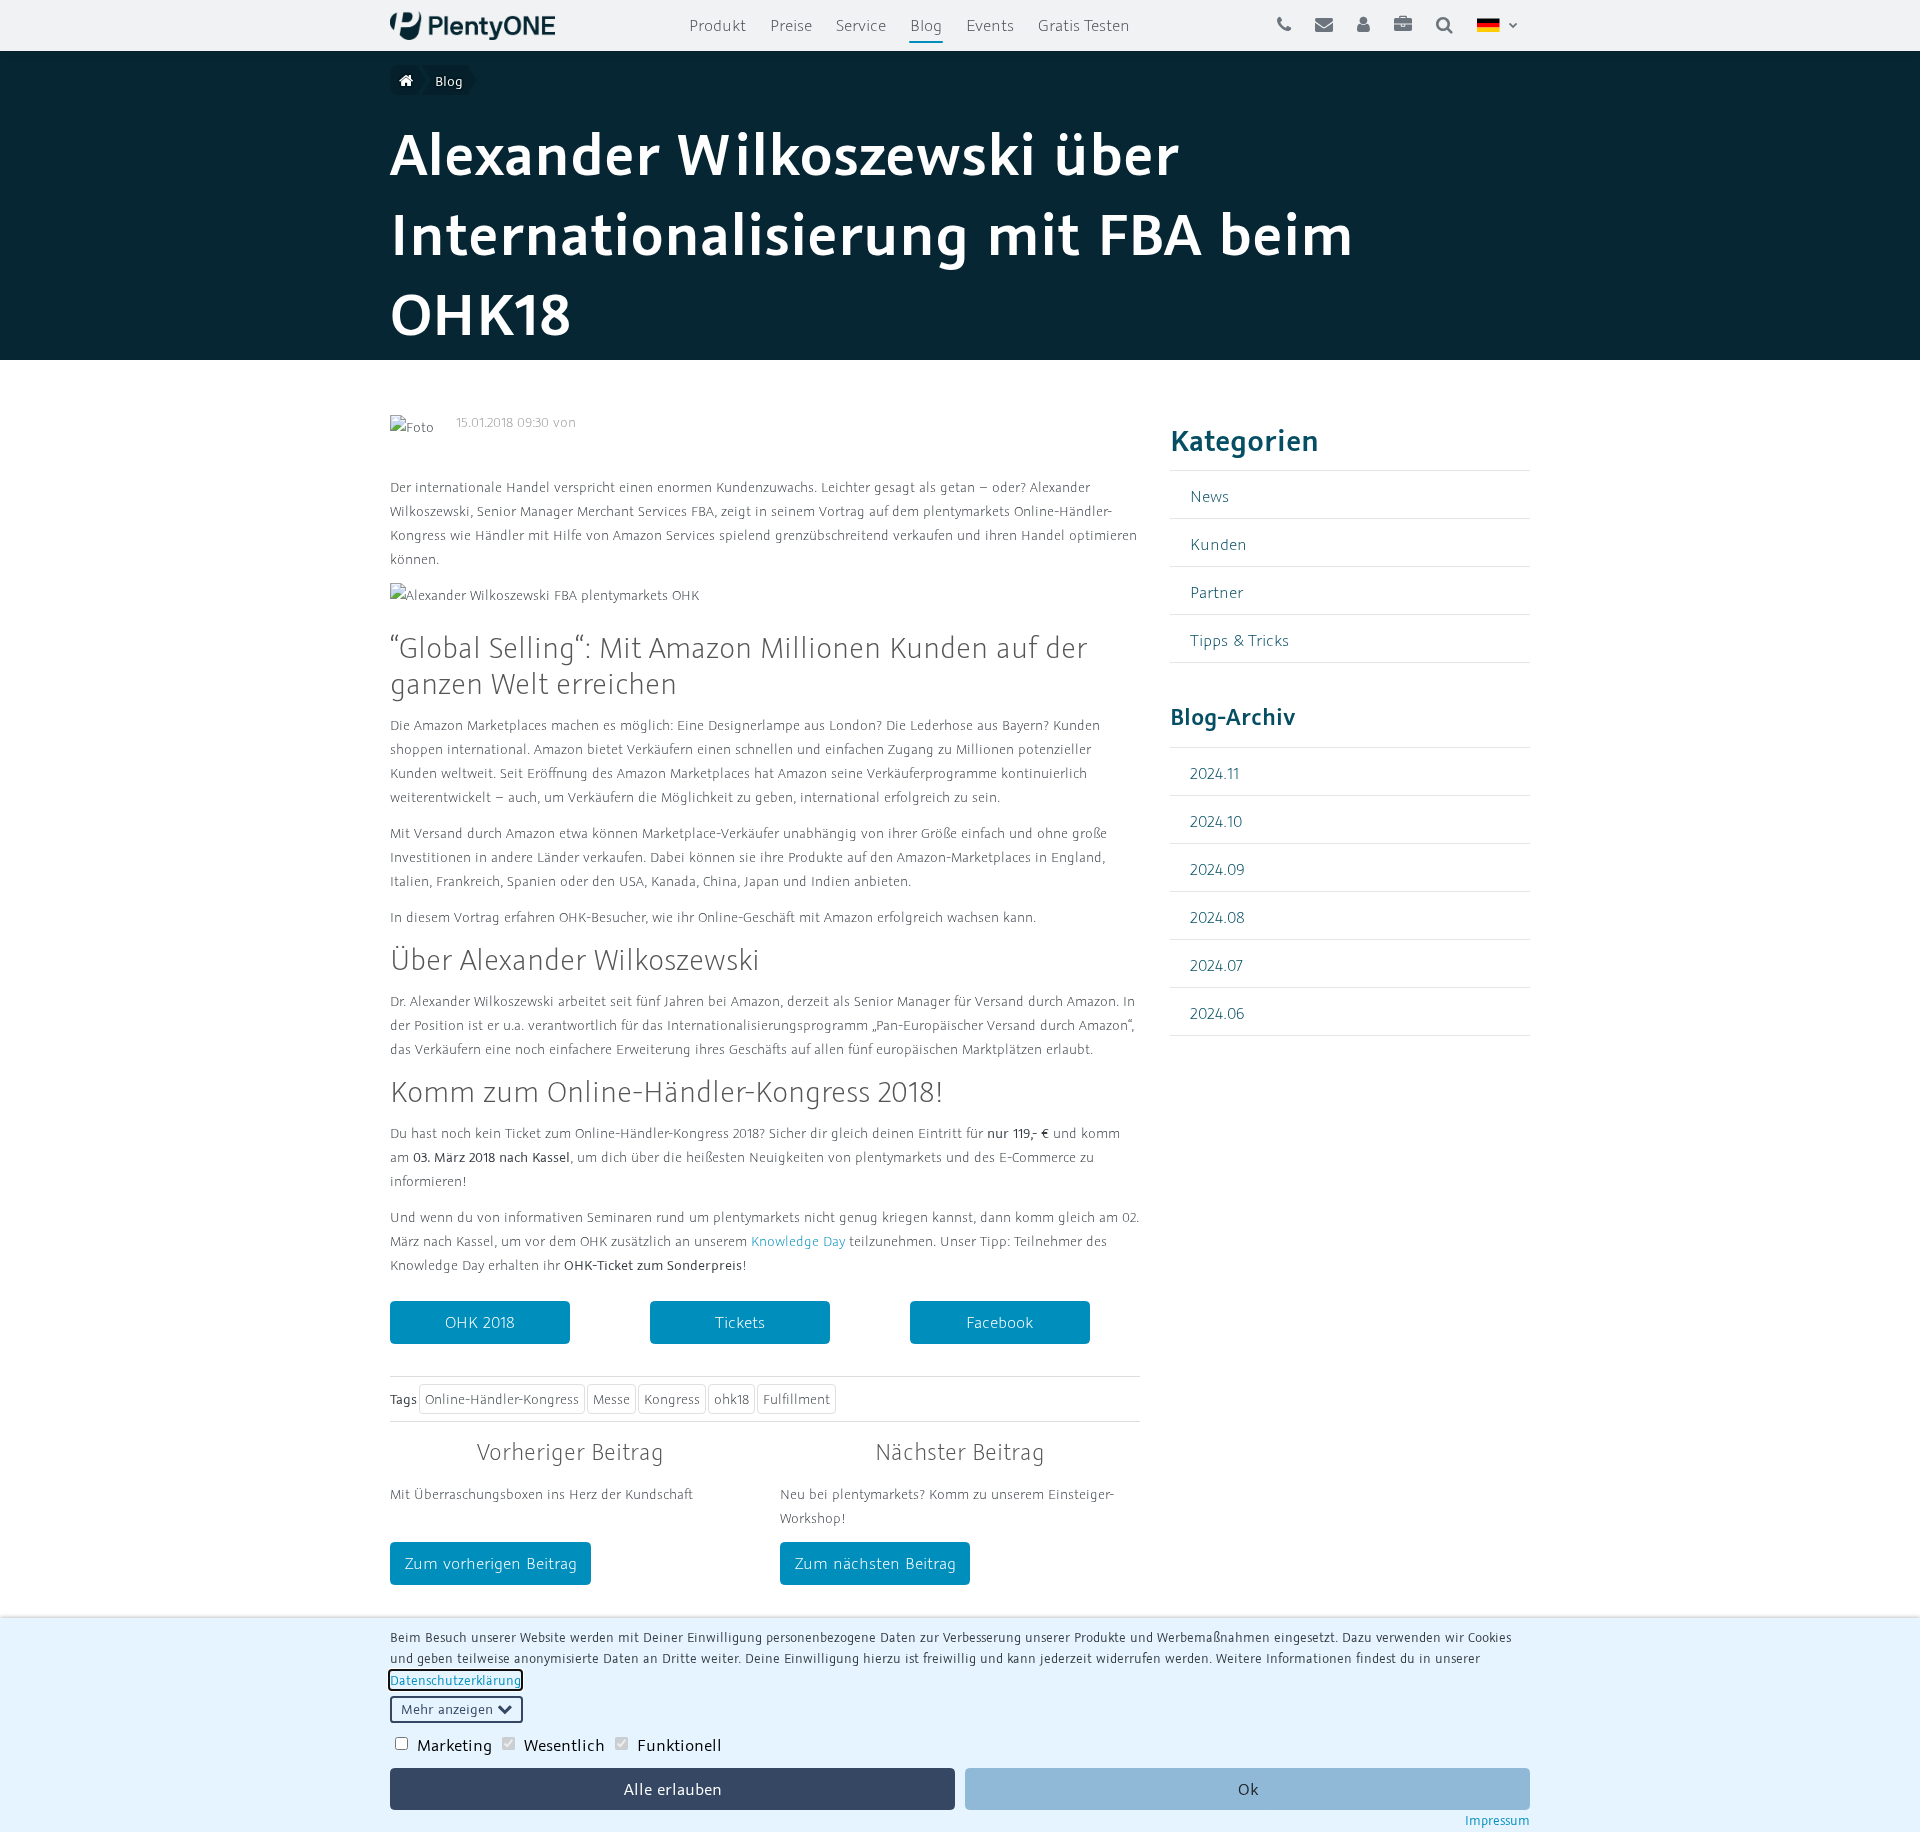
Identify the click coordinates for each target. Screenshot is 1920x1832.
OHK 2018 (480, 1322)
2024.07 (1216, 964)
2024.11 (1214, 772)
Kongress (672, 1399)
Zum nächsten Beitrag (875, 1563)
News (1209, 495)
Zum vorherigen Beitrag (491, 1563)
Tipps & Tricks (1239, 639)
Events (990, 25)
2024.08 (1217, 916)
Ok (1248, 1789)
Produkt (717, 25)
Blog (932, 24)
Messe (611, 1399)
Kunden (1218, 543)
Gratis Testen (1084, 25)
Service (861, 25)
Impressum (1497, 1820)
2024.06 (1217, 1012)
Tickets (740, 1322)
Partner (1216, 591)
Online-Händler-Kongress (502, 1399)
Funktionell (679, 1745)
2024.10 (1216, 820)
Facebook (999, 1322)
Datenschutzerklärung (455, 1680)
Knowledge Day (798, 1241)
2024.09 (1217, 868)
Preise (791, 25)
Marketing (454, 1745)
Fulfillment (796, 1399)
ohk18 (731, 1399)
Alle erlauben (673, 1789)
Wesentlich (564, 1745)
